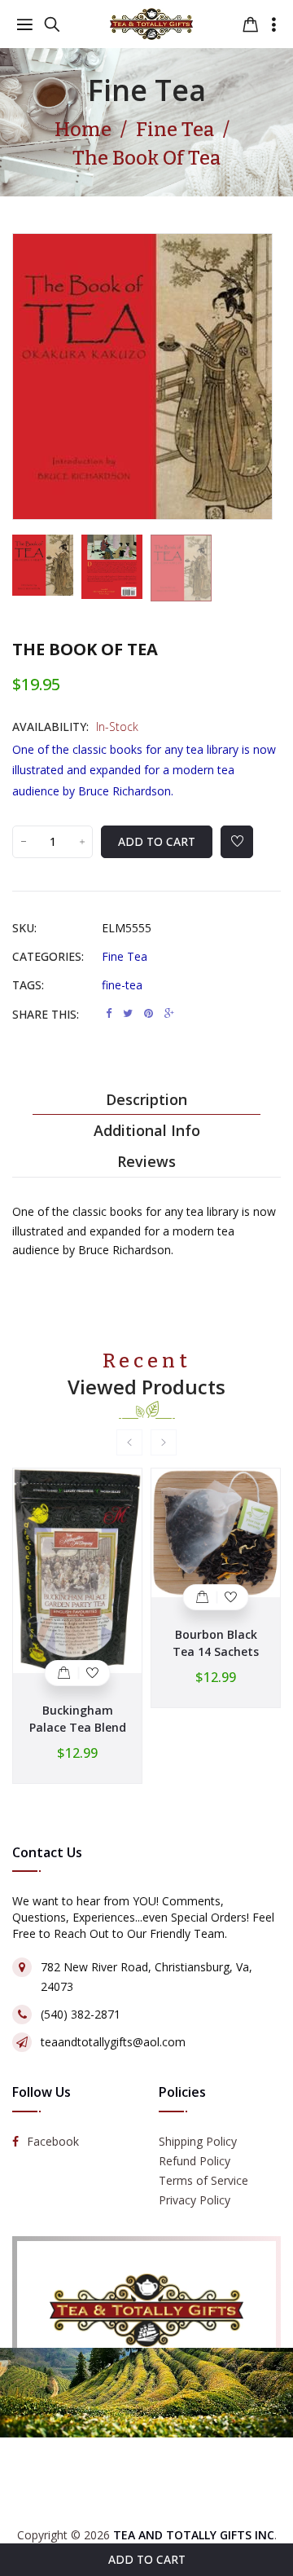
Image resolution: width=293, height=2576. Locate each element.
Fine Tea (147, 90)
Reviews (146, 1161)
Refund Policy (195, 2161)
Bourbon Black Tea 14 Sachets (216, 1643)
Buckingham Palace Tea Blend (78, 1719)
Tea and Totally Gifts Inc (194, 2535)
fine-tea (122, 985)
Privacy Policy (195, 2200)
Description (146, 1099)
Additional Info (147, 1130)
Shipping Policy (198, 2141)
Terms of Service (203, 2180)
